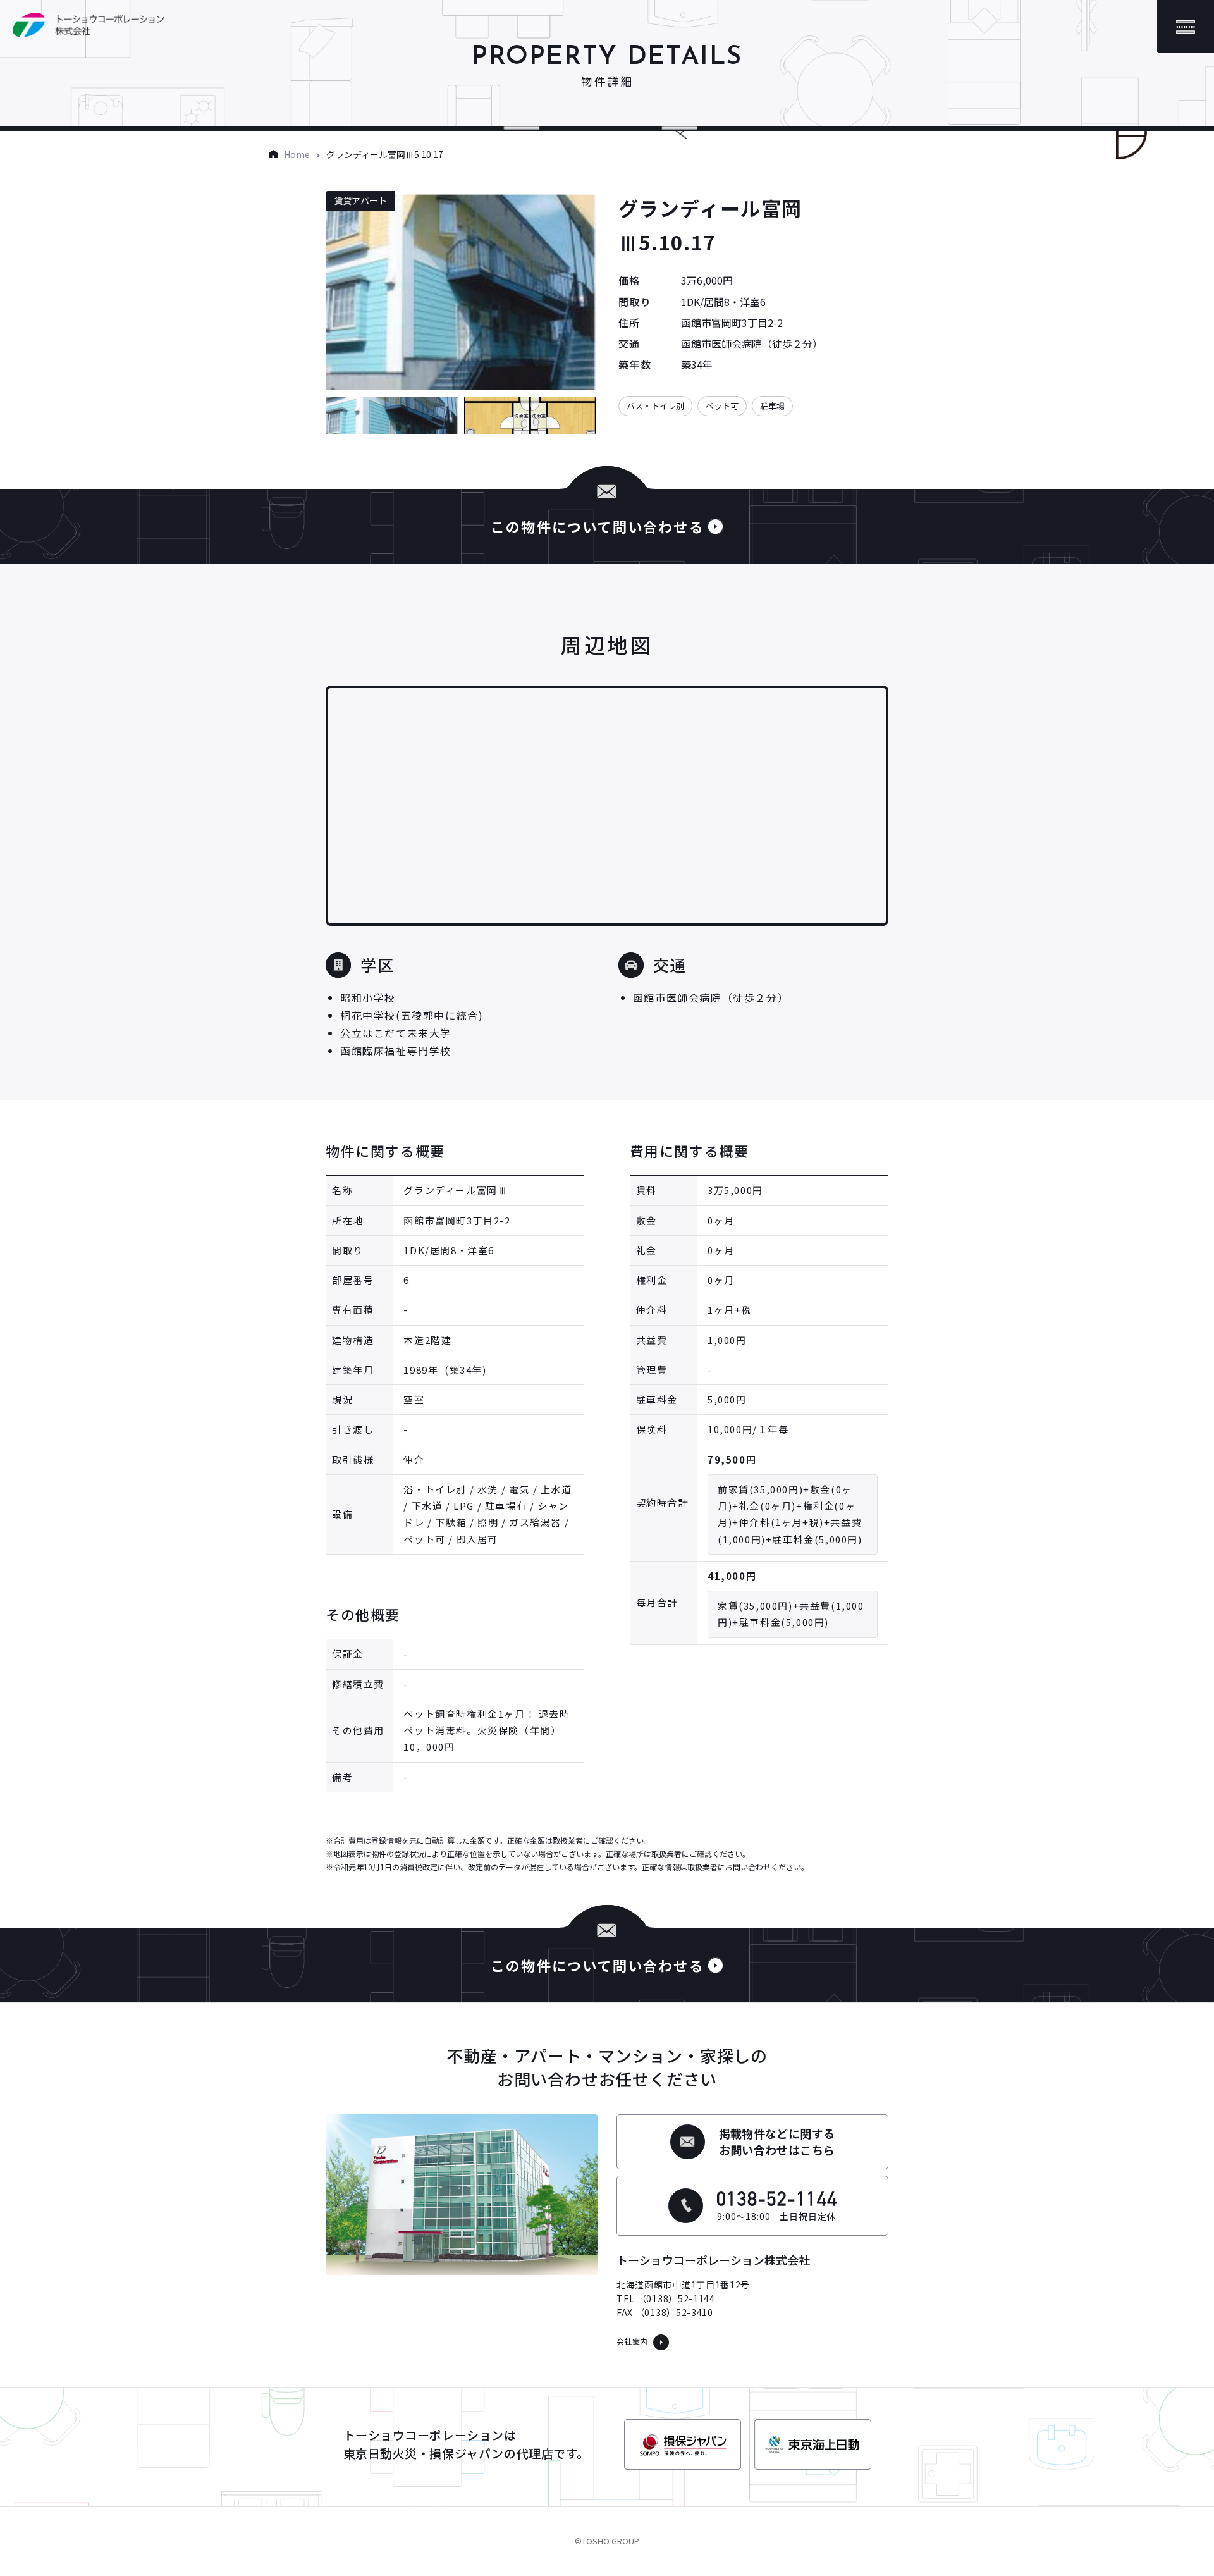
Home (297, 154)
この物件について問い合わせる (598, 526)
